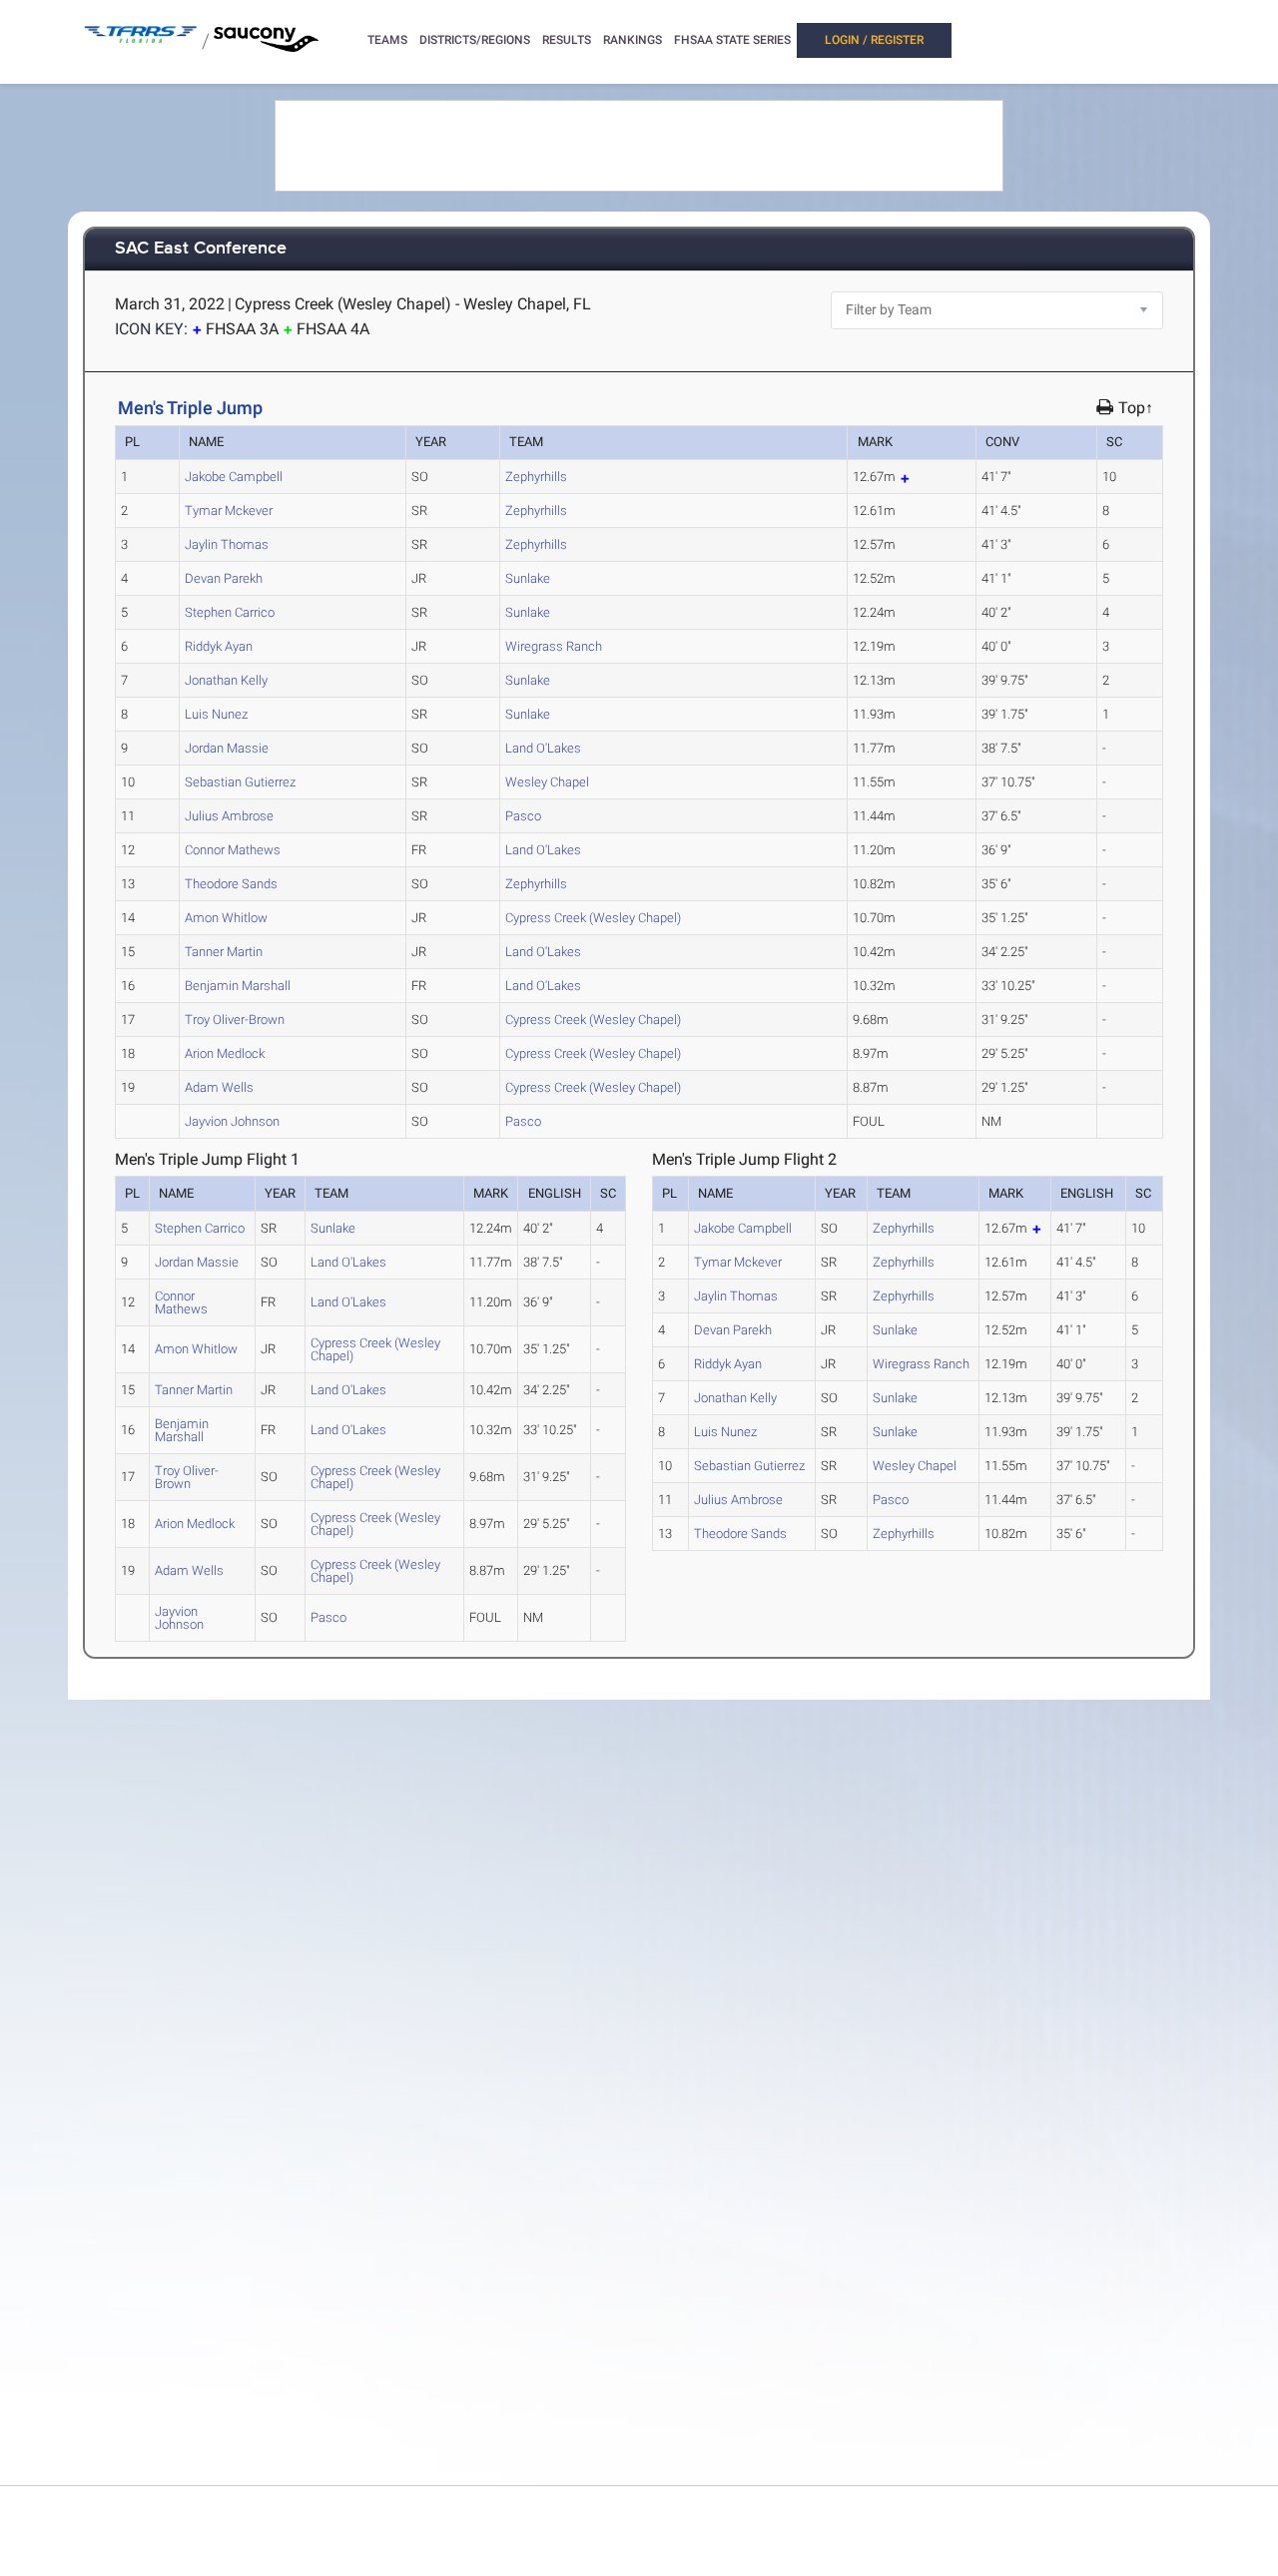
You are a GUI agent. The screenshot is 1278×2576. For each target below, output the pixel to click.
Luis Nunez (216, 714)
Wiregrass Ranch (554, 646)
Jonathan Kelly (226, 680)
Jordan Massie (227, 748)
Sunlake (528, 578)
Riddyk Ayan (219, 646)
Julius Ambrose (229, 816)
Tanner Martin (224, 952)
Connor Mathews (233, 850)
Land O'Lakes (543, 748)
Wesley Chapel (547, 782)
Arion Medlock (225, 1053)
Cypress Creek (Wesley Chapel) (593, 918)
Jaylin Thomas (227, 544)
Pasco (523, 816)
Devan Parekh (224, 578)
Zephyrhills (536, 477)
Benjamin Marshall (238, 986)
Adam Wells (219, 1087)
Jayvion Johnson (232, 1121)
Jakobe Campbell (234, 477)
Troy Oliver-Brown (235, 1020)
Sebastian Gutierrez (240, 782)
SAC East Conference (201, 249)
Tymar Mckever (229, 511)
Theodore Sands (231, 884)
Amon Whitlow (226, 918)
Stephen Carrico (230, 612)
